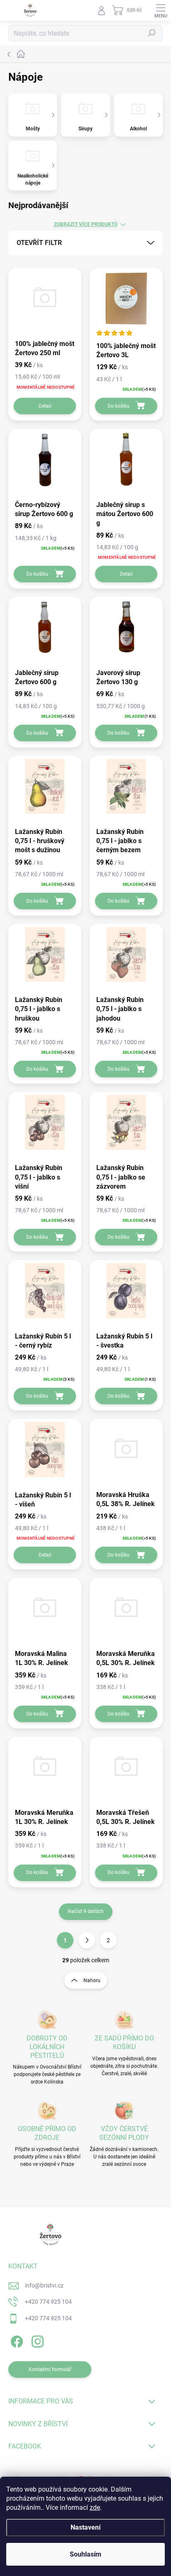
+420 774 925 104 (48, 2302)
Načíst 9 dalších (86, 1911)
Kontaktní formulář (50, 2369)
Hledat (152, 33)
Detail (45, 406)
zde (95, 2508)
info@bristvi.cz (44, 2285)
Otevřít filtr (39, 243)
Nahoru (92, 1980)
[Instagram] (36, 2340)
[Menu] (161, 10)
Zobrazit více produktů (86, 224)
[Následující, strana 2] (87, 1940)
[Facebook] (16, 2340)
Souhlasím (85, 2554)
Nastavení (85, 2527)
